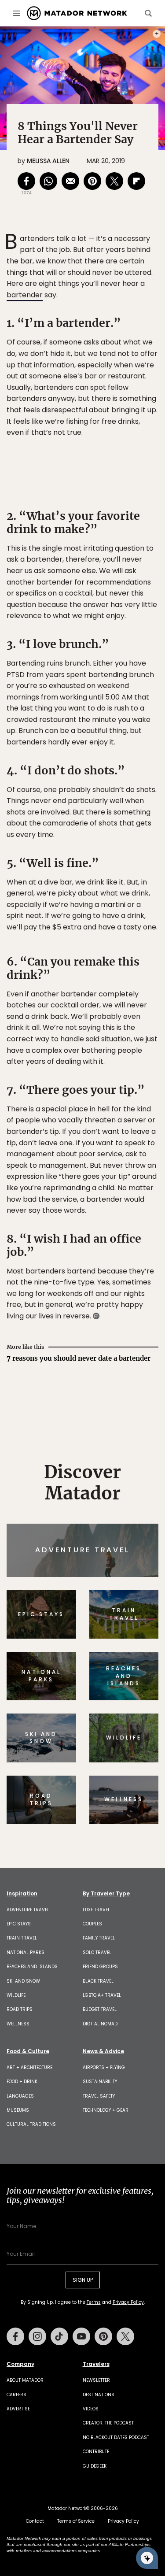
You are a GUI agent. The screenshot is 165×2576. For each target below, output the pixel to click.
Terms (104, 1344)
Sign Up (132, 1322)
